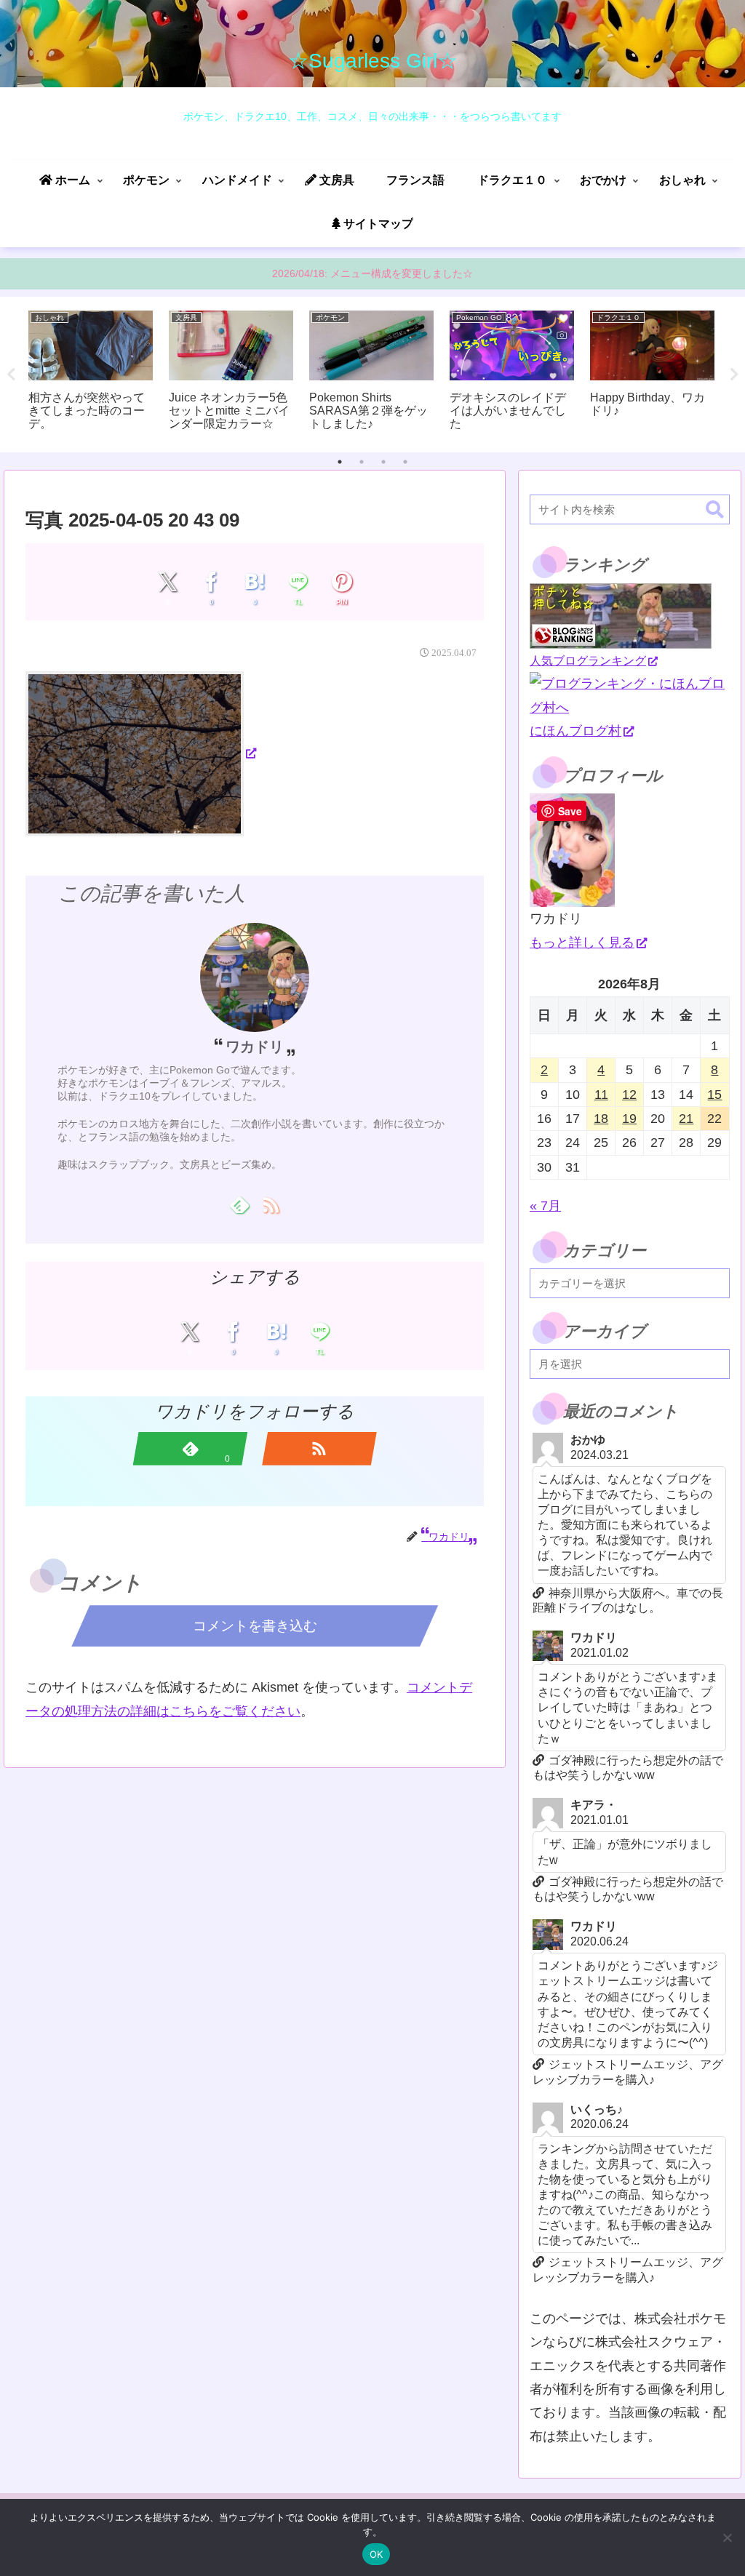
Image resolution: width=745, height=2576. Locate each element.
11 (601, 1095)
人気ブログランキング (588, 660)
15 (714, 1095)
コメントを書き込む (255, 1626)
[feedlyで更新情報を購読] (239, 1204)
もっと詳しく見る (582, 943)
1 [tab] (340, 462)
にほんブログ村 (575, 731)
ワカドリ (255, 1047)
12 (629, 1095)
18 (601, 1119)
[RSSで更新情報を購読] (270, 1204)
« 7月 (545, 1206)
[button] (715, 510)
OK (377, 2554)
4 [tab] (405, 462)
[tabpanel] (91, 372)
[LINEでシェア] (299, 582)
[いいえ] (727, 2537)
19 (629, 1119)
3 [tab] (383, 462)
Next (734, 375)
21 (686, 1119)
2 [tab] (362, 462)
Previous (11, 375)
